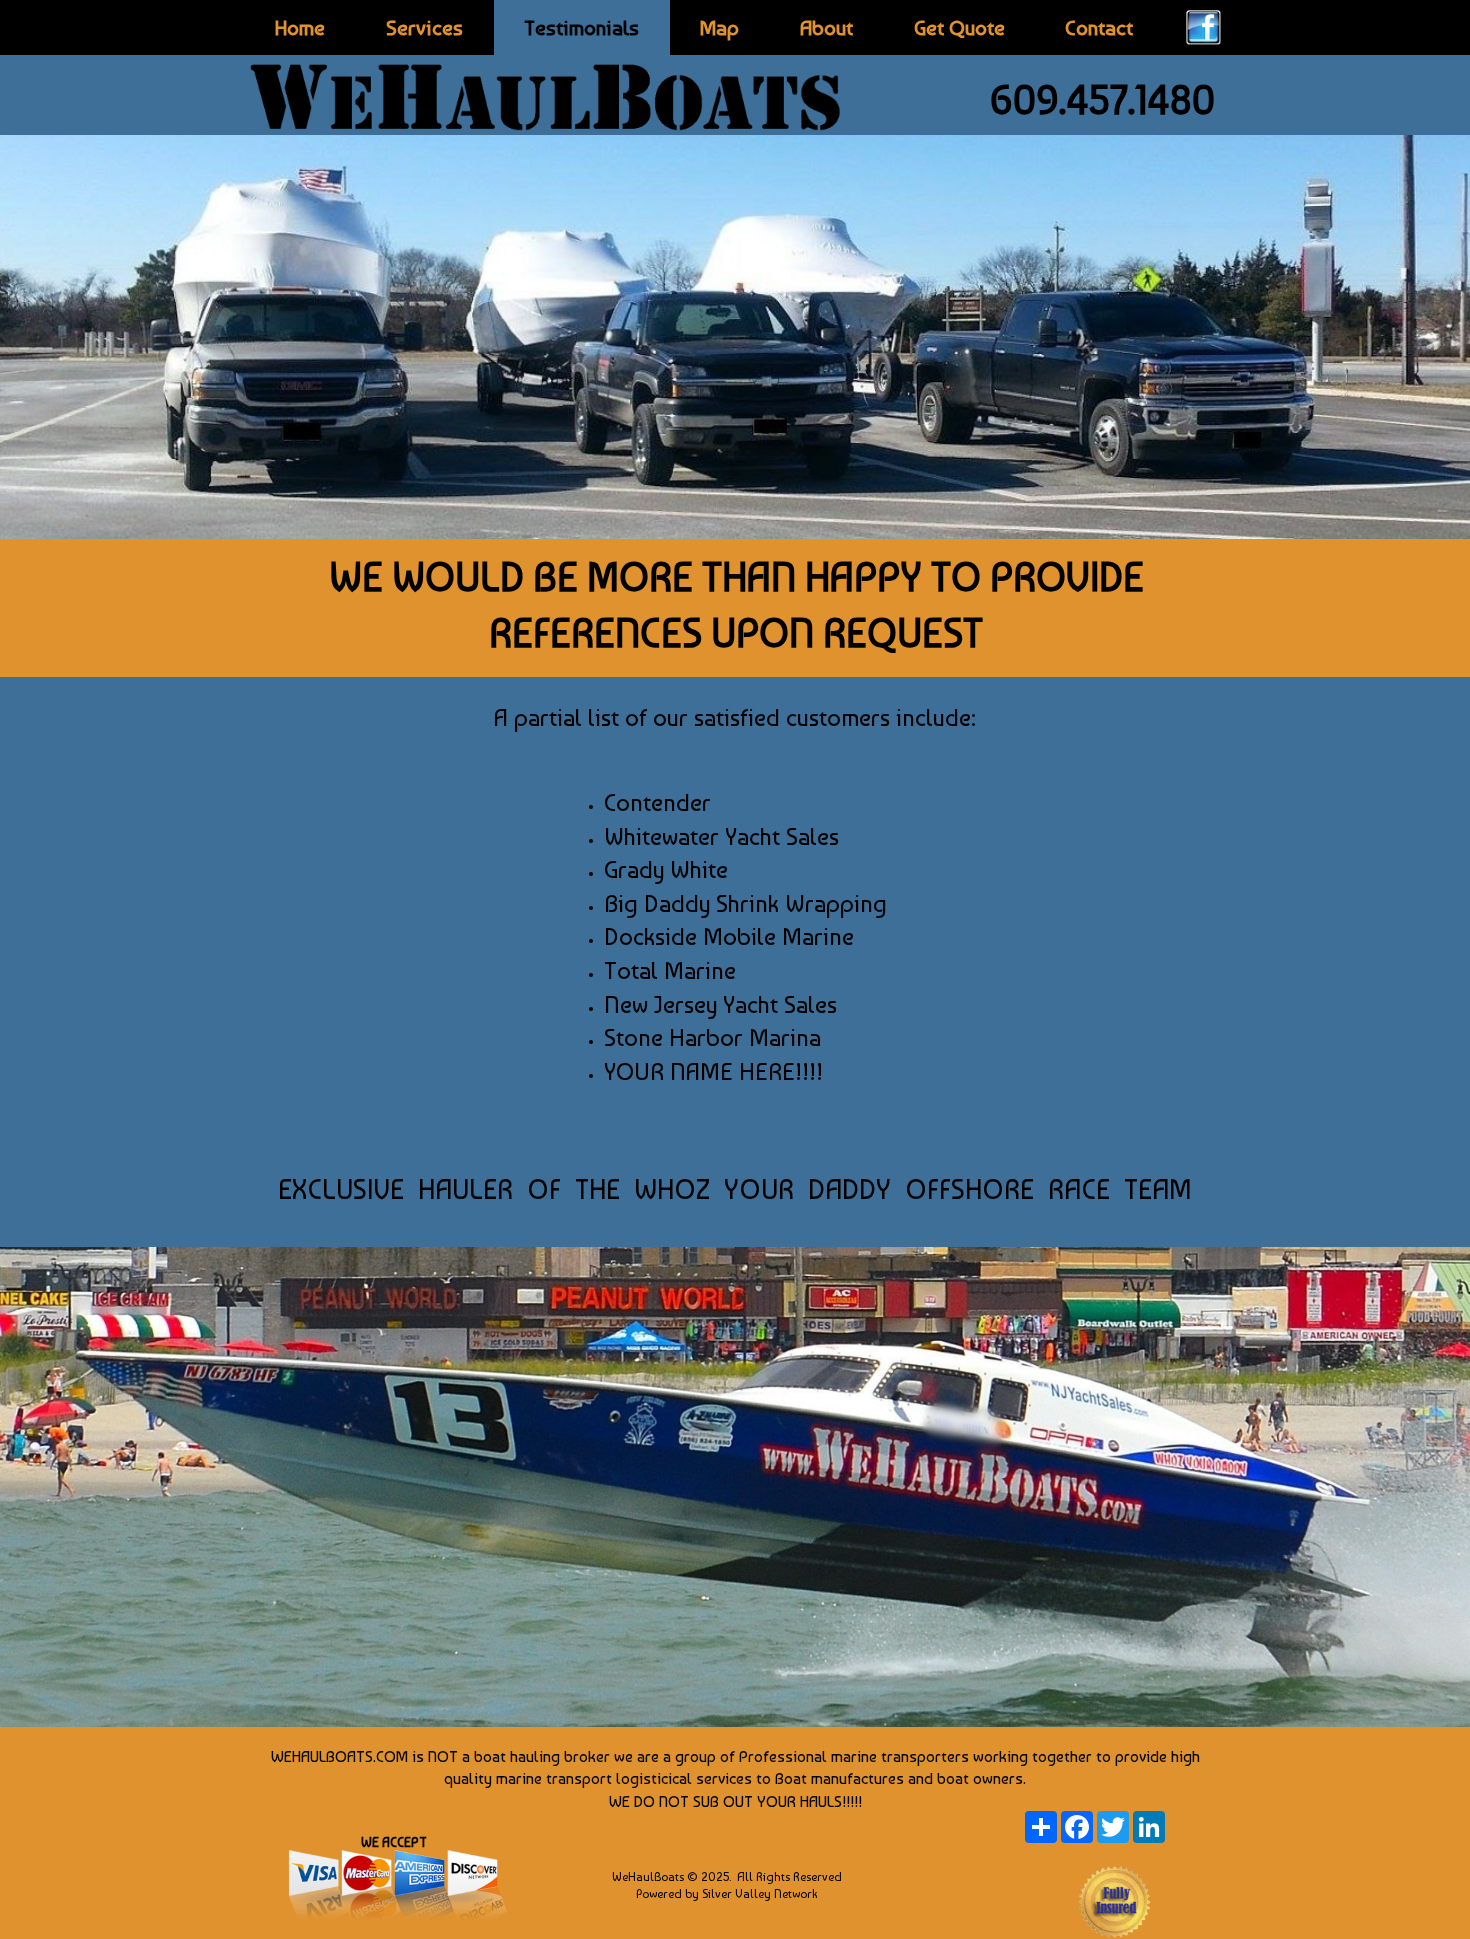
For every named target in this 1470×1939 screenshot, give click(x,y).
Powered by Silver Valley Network (726, 1894)
